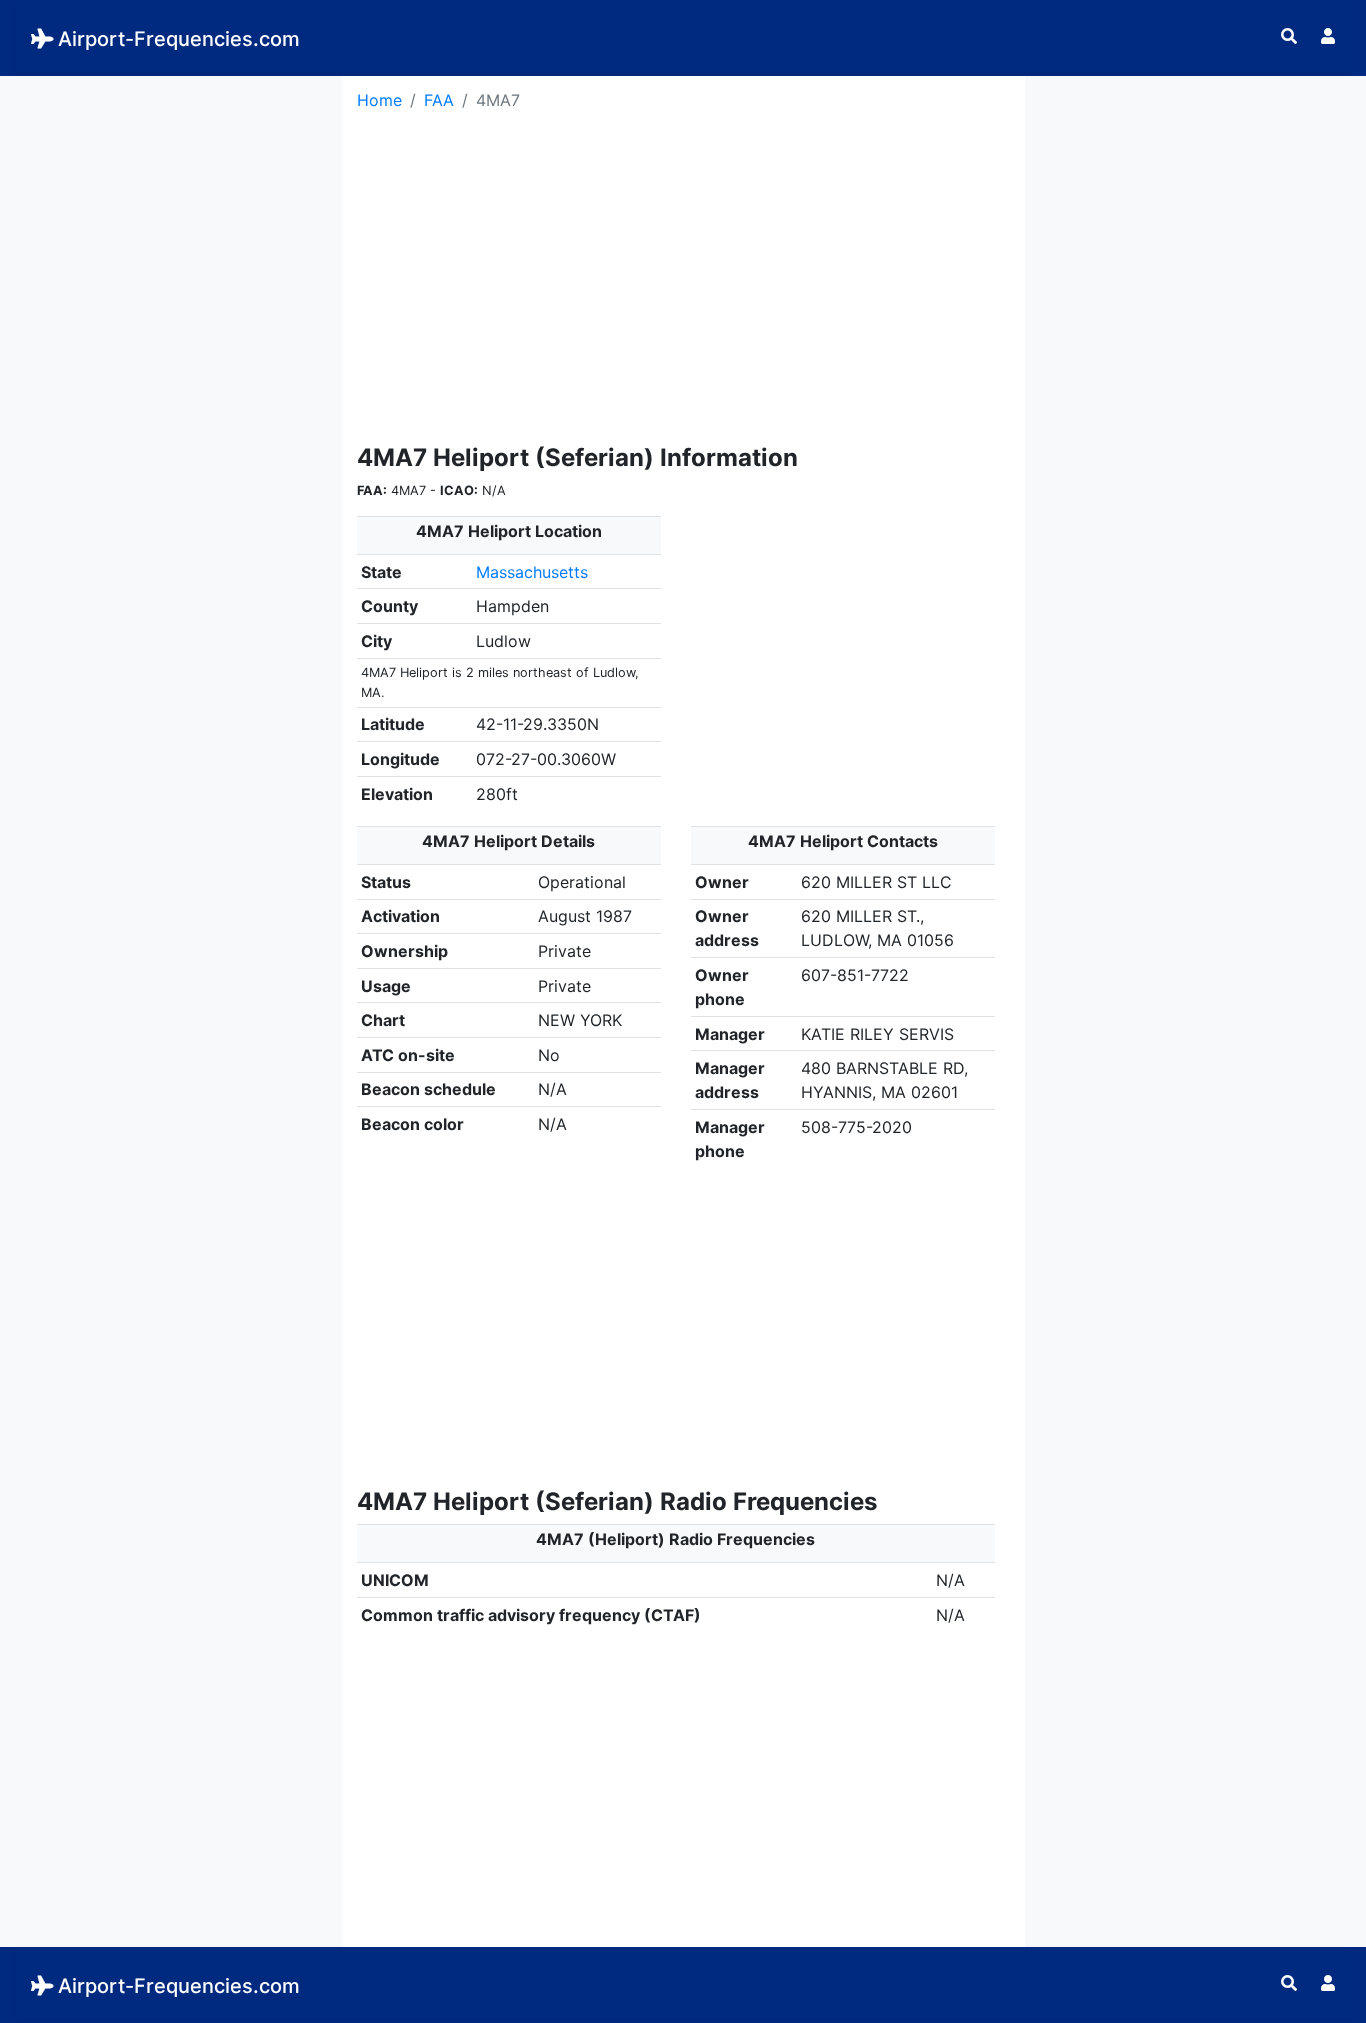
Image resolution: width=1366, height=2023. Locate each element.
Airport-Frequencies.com (179, 39)
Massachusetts (532, 572)
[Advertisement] (171, 201)
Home (379, 100)
